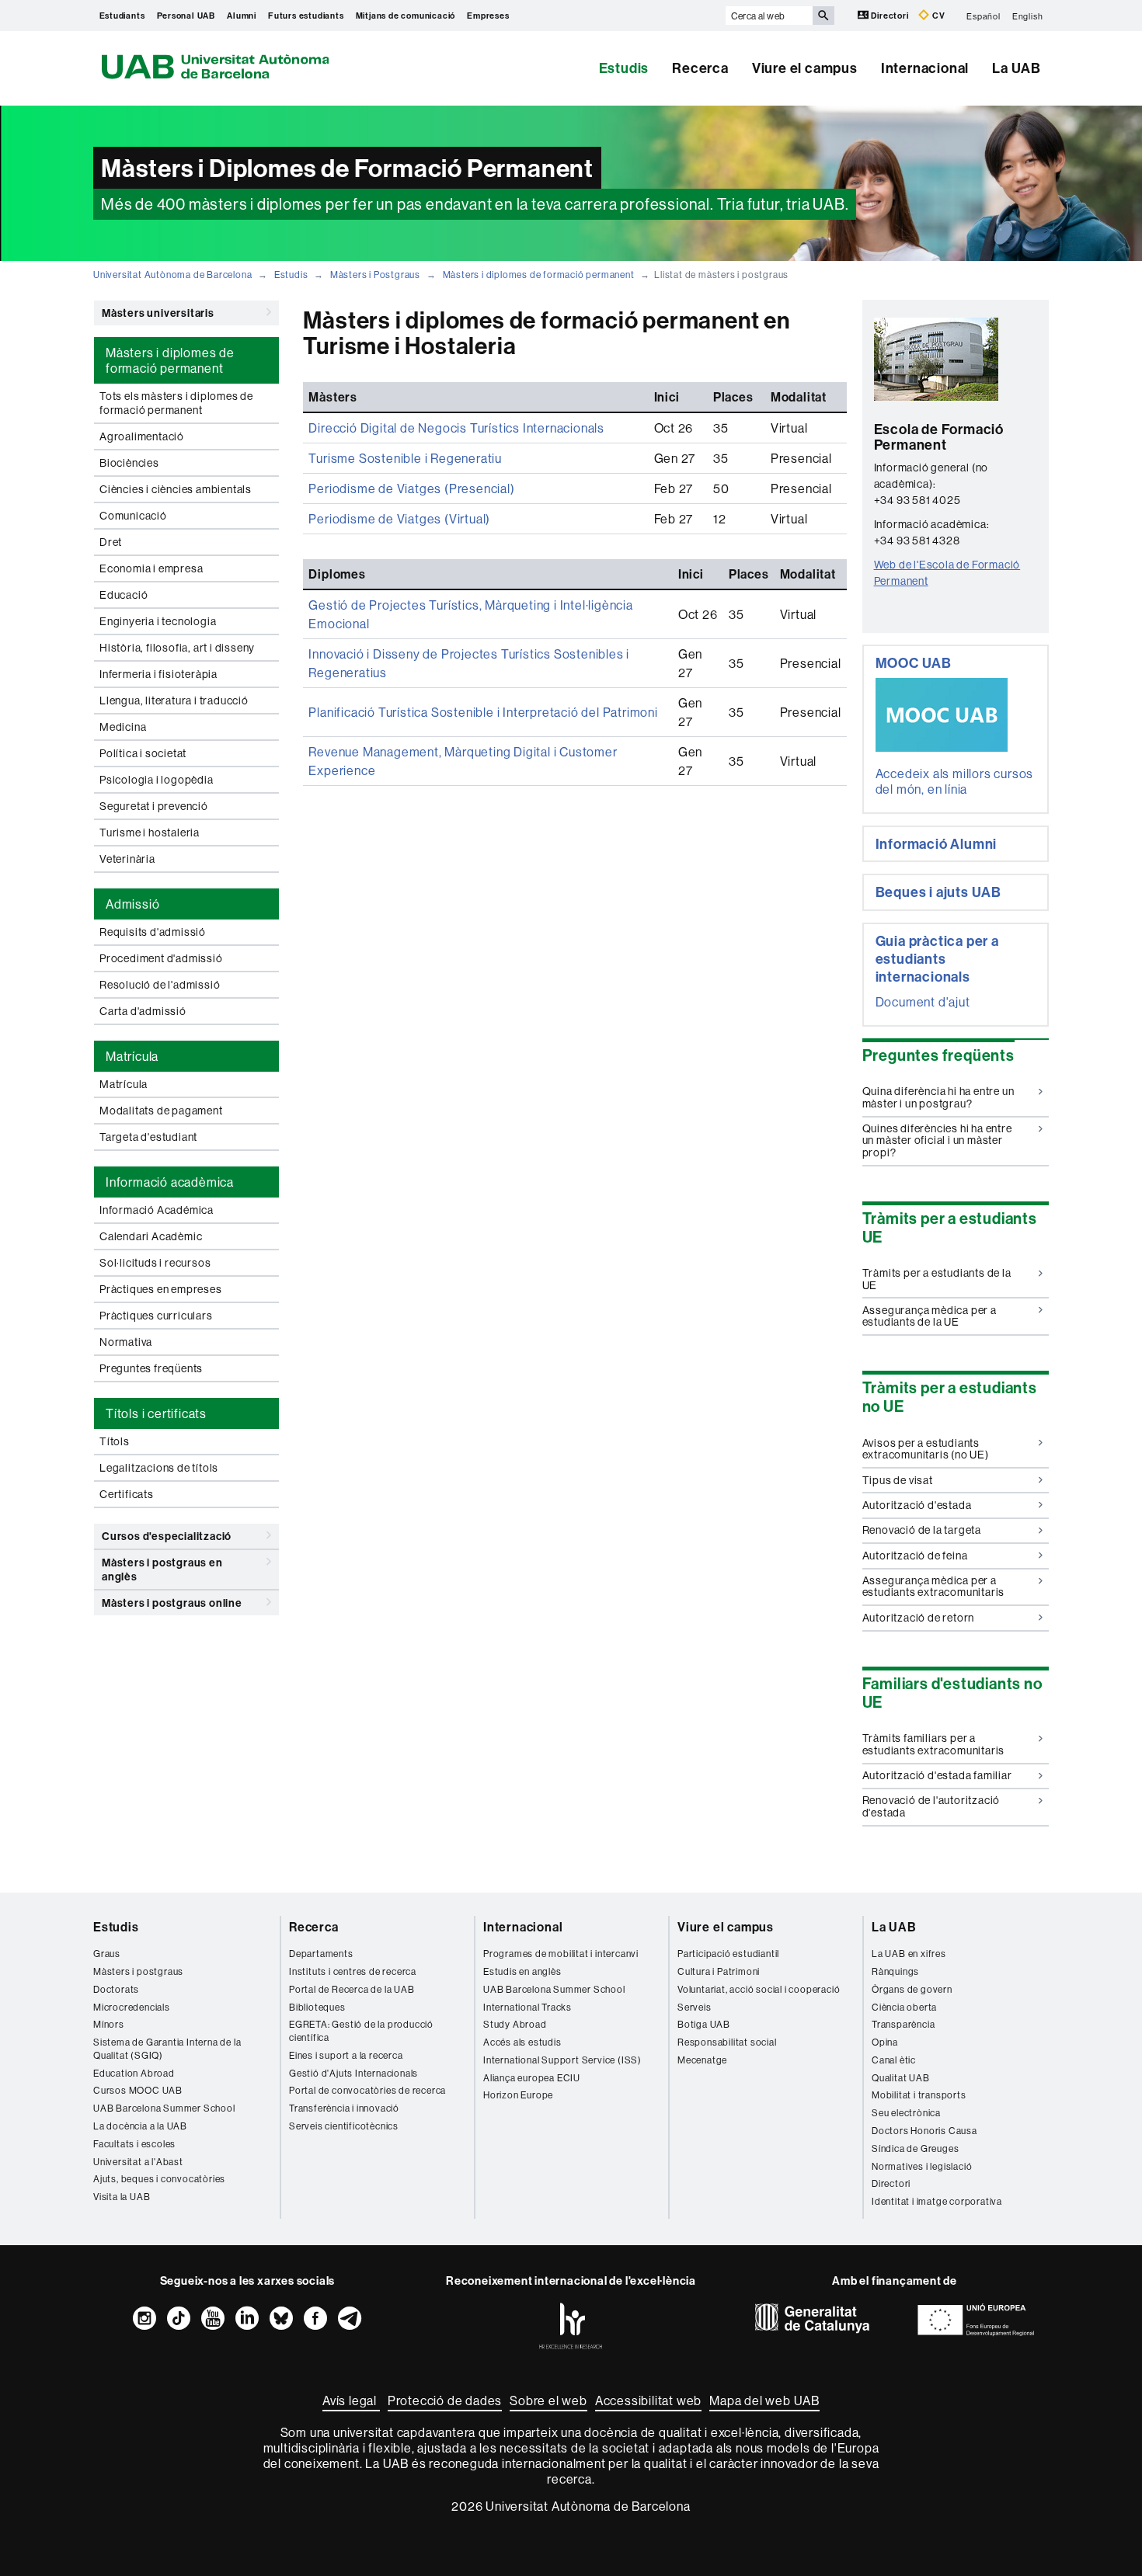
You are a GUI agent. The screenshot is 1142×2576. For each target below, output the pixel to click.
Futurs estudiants (306, 16)
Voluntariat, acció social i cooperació (759, 1989)
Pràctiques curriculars (156, 1316)
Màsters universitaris (158, 313)
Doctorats (116, 1989)
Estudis (624, 68)
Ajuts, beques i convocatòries (159, 2179)
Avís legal (351, 2400)
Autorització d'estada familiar (937, 1775)
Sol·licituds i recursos (155, 1263)
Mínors (109, 2024)
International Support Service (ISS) (562, 2060)
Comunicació (133, 516)
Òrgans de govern (912, 1989)
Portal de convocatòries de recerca (367, 2090)
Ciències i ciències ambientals (176, 489)
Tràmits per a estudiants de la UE (937, 1279)
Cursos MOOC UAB (138, 2090)
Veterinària (127, 859)
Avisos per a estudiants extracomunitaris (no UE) (926, 1449)
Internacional (925, 68)
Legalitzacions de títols (159, 1468)
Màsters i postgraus (138, 1971)
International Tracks (527, 2007)
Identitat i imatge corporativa (937, 2201)
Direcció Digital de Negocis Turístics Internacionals (456, 428)
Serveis (695, 2007)
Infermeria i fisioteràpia (158, 674)
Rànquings (895, 1971)
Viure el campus (805, 68)
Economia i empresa (151, 568)
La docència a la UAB (140, 2126)
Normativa (126, 1342)
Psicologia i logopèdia (157, 780)
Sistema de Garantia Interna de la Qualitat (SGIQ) (167, 2049)
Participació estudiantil (728, 1954)
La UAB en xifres (909, 1954)
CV (937, 16)
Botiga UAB (704, 2024)
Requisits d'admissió (153, 932)
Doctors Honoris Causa (924, 2131)
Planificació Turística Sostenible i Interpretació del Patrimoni (483, 712)
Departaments (321, 1954)
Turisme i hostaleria (150, 833)
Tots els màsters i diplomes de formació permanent (176, 403)
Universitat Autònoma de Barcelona (172, 275)
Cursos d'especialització (167, 1536)
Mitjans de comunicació (406, 16)
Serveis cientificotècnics (344, 2126)
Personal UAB (186, 16)
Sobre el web (548, 2400)
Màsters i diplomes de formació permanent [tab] (170, 360)
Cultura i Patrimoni (719, 1971)
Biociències (129, 463)
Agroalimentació (142, 436)
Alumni (242, 16)
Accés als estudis (522, 2042)
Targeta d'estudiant (148, 1137)
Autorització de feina (915, 1556)
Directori (890, 16)
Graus (107, 1954)
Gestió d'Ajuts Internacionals (353, 2073)
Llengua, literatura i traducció (174, 700)
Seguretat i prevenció (154, 806)
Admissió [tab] (132, 904)
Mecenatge (702, 2060)
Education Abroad (134, 2073)
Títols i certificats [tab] (156, 1413)
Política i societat (143, 753)
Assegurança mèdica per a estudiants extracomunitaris (934, 1586)
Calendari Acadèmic (151, 1236)
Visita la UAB (122, 2197)
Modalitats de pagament (161, 1111)
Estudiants (122, 16)
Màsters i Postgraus (375, 275)
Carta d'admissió (143, 1011)
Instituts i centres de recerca (353, 1971)
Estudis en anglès (522, 1971)
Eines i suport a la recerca (346, 2055)
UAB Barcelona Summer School (164, 2108)
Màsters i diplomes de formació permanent (539, 275)
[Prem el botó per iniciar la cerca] (823, 16)
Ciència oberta (904, 2007)
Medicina (123, 727)
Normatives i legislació (922, 2166)
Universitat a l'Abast (138, 2162)
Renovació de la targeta (922, 1530)
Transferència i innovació (344, 2108)
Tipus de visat (898, 1480)
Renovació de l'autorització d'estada (931, 1806)
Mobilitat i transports (919, 2095)
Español (984, 16)
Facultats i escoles (134, 2144)
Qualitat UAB (901, 2078)
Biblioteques (317, 2007)
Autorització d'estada (917, 1505)
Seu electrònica (906, 2113)
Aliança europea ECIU (532, 2078)
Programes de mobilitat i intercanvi (561, 1954)
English (1028, 16)
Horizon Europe (518, 2095)
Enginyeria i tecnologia (158, 621)
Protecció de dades (445, 2400)
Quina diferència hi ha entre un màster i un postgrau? (938, 1097)
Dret (111, 542)
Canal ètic (894, 2060)
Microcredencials (132, 2007)
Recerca (700, 68)
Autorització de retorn (919, 1618)
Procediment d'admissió (161, 958)
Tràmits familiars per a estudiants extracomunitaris (934, 1744)
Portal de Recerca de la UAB (352, 1989)
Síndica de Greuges (915, 2148)
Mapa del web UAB (764, 2400)
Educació (124, 595)
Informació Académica (157, 1210)
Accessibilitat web (648, 2400)
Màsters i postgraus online (172, 1603)
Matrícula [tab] (132, 1056)
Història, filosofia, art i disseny (177, 648)
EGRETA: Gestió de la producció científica (361, 2031)
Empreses (488, 16)
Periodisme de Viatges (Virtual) (399, 519)
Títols (115, 1441)
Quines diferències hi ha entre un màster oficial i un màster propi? (937, 1140)
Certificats (127, 1494)
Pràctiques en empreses (161, 1289)
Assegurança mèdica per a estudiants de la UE (930, 1316)
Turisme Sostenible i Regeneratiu (405, 458)
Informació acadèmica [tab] (170, 1182)
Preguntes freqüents (151, 1368)
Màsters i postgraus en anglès (162, 1570)
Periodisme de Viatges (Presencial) (411, 488)
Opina (885, 2042)
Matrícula (124, 1084)
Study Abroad (515, 2024)
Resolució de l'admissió (160, 985)
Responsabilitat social (727, 2042)
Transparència (903, 2024)
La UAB (1017, 68)
